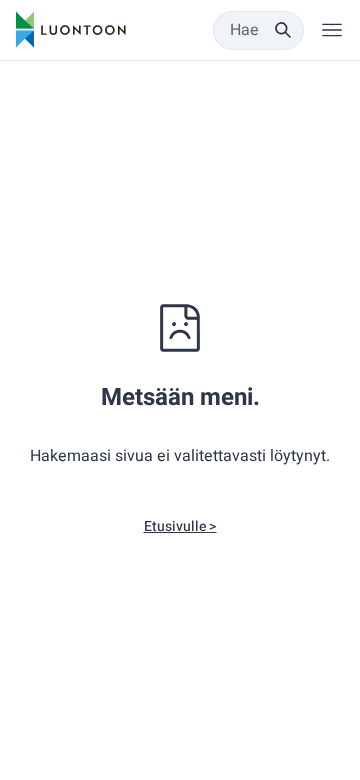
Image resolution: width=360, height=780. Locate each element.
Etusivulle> (180, 526)
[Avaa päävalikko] (332, 30)
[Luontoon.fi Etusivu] (71, 30)
